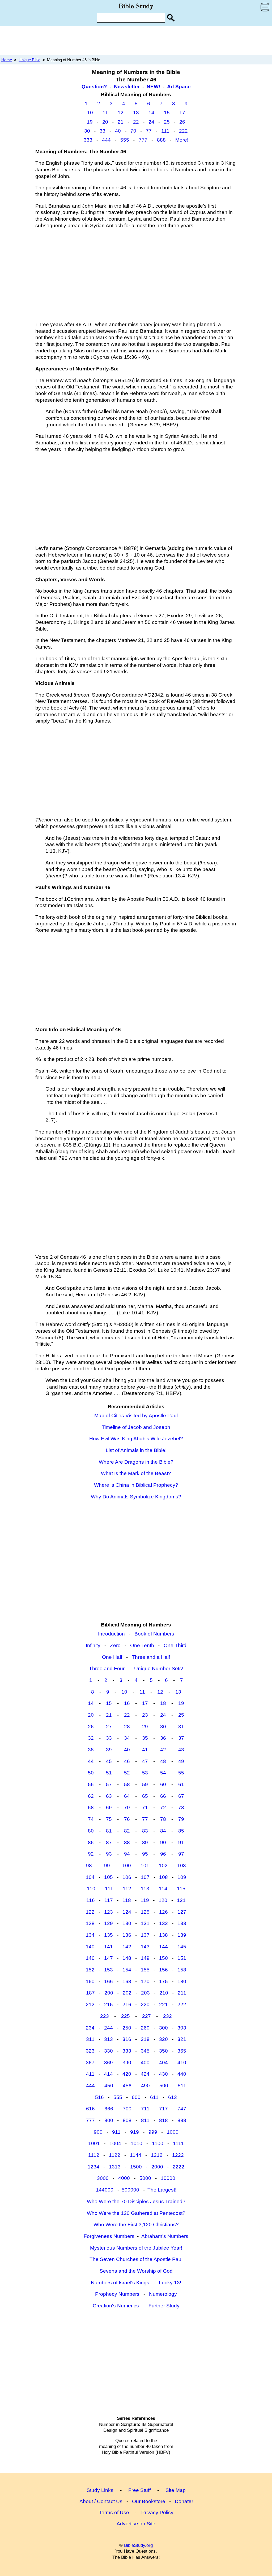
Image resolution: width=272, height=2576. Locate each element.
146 (90, 1958)
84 (163, 1831)
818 (163, 2120)
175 (163, 1981)
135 (109, 1935)
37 (181, 1738)
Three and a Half (151, 1657)
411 (90, 2074)
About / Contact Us (101, 2501)
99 (107, 1866)
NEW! (153, 87)
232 (167, 2016)
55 (181, 1773)
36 (163, 1738)
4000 (124, 2178)
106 (127, 1877)
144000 (105, 2190)
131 (145, 1923)
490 (145, 2086)
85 (181, 1831)
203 (145, 1993)
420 (127, 2074)
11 (105, 113)
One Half (112, 1657)
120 (163, 1900)
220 (145, 2004)
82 (127, 1831)
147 (109, 1958)
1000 (173, 2132)
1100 (158, 2143)
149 (145, 1958)
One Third (175, 1645)
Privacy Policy (157, 2512)
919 (135, 2132)
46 (127, 1761)
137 (145, 1935)
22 (136, 122)
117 (109, 1900)
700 (127, 2109)
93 (109, 1854)
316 (127, 2039)
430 (163, 2074)
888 (161, 140)
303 (182, 2028)
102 (163, 1866)
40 (118, 131)
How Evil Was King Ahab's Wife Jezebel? (136, 1439)
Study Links (100, 2490)
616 (90, 2109)
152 (90, 1970)
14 (151, 113)
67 (181, 1796)
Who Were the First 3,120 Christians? (136, 2225)
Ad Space (179, 87)
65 (145, 1796)
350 (163, 2051)
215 (109, 2004)
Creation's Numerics (116, 2306)
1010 (137, 2143)
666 (109, 2109)
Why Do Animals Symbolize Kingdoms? (136, 1497)
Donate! (184, 2501)
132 (163, 1923)
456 (127, 2086)
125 (145, 1912)
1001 (94, 2143)
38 (91, 1750)
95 (145, 1854)
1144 (136, 2155)
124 (127, 1912)
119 (145, 1900)
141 (109, 1947)
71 (145, 1807)
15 (167, 113)
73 (181, 1807)
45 (109, 1761)
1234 (93, 2167)
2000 (157, 2167)
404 (163, 2063)
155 (145, 1970)
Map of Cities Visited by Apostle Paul (136, 1416)
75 (109, 1819)
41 (145, 1750)
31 (181, 1727)
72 (163, 1807)
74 (91, 1819)
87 (109, 1842)
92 (91, 1854)
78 (163, 1819)
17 (182, 113)
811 (145, 2120)
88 (127, 1842)
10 (90, 113)
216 (127, 2004)
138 (163, 1935)
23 (145, 1715)
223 (105, 2016)
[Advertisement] (136, 40)
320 (163, 2039)
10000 (168, 2178)
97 (181, 1854)
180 (182, 1981)
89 (145, 1842)
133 (182, 1923)
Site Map (176, 2490)
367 (90, 2063)
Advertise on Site (136, 2524)
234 (90, 2028)
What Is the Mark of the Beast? (136, 1473)
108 (163, 1877)
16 (127, 1703)
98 (89, 1866)
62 (91, 1796)
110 (91, 1889)
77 (149, 131)
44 (91, 1761)
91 (181, 1842)
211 (182, 1993)
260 (145, 2028)
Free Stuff (139, 2490)
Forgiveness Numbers (109, 2236)
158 (182, 1970)
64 (127, 1796)
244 (109, 2028)
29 (145, 1727)
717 (163, 2109)
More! (182, 140)
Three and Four (107, 1669)
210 (164, 1993)
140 (90, 1947)
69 (109, 1807)
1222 (178, 2155)
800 (109, 2120)
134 (90, 1935)
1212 (157, 2155)
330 (109, 2051)
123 (109, 1912)
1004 (115, 2143)
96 (163, 1854)
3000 (103, 2178)
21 (121, 122)
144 (163, 1947)
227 (146, 2016)
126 (163, 1912)
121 (181, 1900)
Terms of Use (114, 2512)
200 (109, 1993)
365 (182, 2051)
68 (91, 1807)
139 (182, 1935)
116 (91, 1900)
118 (127, 1900)
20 (105, 122)
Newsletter (127, 87)
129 (109, 1923)
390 (127, 2063)
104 (90, 1877)
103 (182, 1866)
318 (145, 2039)
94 (127, 1854)
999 (153, 2132)
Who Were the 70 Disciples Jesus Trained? (136, 2201)
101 (145, 1866)
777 (143, 140)
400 (145, 2063)
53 (145, 1773)
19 (90, 122)
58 (127, 1784)
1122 (115, 2155)
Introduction (111, 1634)
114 (163, 1889)
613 (173, 2097)
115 (181, 1889)
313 (109, 2039)
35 (145, 1738)
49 (181, 1761)
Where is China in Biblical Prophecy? (136, 1485)
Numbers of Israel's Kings (120, 2283)
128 (90, 1923)
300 (163, 2028)
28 (127, 1727)
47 (145, 1761)
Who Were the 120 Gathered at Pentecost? (136, 2213)
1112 (94, 2155)
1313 (115, 2167)
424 (145, 2074)
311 (90, 2039)
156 (163, 1970)
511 (182, 2086)
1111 (178, 2143)
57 (109, 1784)
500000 (130, 2190)
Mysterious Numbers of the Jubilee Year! (136, 2248)
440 (182, 2074)
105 (109, 1877)
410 (182, 2063)
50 (91, 1773)
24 (151, 122)
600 (136, 2097)
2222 (178, 2167)
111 (165, 131)
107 (145, 1877)
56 (91, 1784)
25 (167, 122)
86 (91, 1842)
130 (127, 1923)
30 (87, 131)
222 (183, 131)
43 (181, 1750)
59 (145, 1784)
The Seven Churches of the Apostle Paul (136, 2259)
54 (163, 1773)
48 (163, 1761)
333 (88, 140)
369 (109, 2063)
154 (127, 1970)
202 (127, 1993)
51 (109, 1773)
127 (182, 1912)
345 (145, 2051)
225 (126, 2016)
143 (145, 1947)
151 (182, 1958)
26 (182, 122)
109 (182, 1877)
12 (121, 113)
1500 (136, 2167)
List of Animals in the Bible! (136, 1450)
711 (145, 2109)
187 (90, 1993)
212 (90, 2004)
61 (181, 1784)
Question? (94, 87)
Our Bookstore (149, 2501)
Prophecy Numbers (117, 2294)
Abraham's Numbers (165, 2236)
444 (106, 140)
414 (109, 2074)
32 (91, 1738)
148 (127, 1958)
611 (154, 2097)
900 (98, 2132)
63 (109, 1796)
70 (133, 131)
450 (109, 2086)
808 (127, 2120)
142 (127, 1947)
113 (145, 1889)
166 (109, 1981)
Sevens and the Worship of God (136, 2271)
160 (90, 1981)
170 (145, 1981)
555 (125, 140)
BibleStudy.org (138, 2545)
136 (127, 1935)
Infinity (93, 1645)
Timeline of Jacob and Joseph (136, 1427)
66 (163, 1796)
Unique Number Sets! (159, 1669)
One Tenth (142, 1645)
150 (163, 1958)
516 (99, 2097)
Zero (115, 1645)
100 (127, 1866)
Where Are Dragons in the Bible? (136, 1462)
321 (182, 2039)
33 (103, 131)
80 (91, 1831)
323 (90, 2051)
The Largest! (162, 2190)
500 (164, 2086)
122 (90, 1912)
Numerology (163, 2294)
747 (182, 2109)
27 (109, 1727)
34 (127, 1738)
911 (116, 2132)
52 (127, 1773)
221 (163, 2004)
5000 (145, 2178)
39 (109, 1750)
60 (163, 1784)
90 (163, 1842)
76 (127, 1819)
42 (163, 1750)
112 (127, 1889)
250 (127, 2028)
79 (181, 1819)
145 (182, 1947)
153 (109, 1970)
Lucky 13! (170, 2283)
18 (163, 1703)
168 (127, 1981)
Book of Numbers (154, 1634)
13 (136, 113)
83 (145, 1831)
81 (109, 1831)
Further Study (164, 2306)
